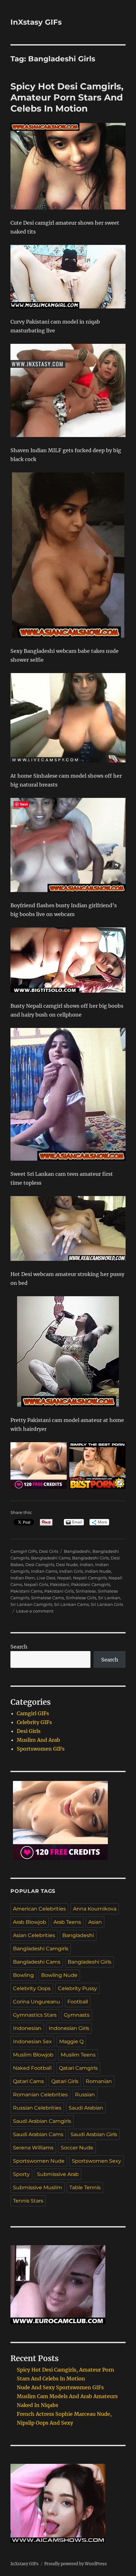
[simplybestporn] (97, 1466)
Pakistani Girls (59, 1591)
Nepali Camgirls (90, 1578)
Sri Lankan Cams (71, 1604)
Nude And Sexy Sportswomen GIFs (60, 2387)
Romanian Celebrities (40, 2095)
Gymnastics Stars (35, 2015)
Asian (95, 1922)
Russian (85, 2095)
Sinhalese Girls (81, 1598)
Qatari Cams (28, 2081)
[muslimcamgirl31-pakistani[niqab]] (68, 277)
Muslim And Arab (38, 1740)
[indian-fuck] (68, 390)
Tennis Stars (28, 2201)
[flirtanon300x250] (39, 1466)
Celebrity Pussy (77, 1988)
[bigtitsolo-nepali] (68, 960)
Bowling (23, 1975)
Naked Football (32, 2068)
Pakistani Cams (26, 1591)
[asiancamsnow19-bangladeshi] (68, 555)
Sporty (21, 2174)
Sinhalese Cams (47, 1598)
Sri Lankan (109, 1598)
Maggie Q (71, 2041)
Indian (87, 1564)
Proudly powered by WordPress (76, 2564)
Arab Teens (67, 1922)
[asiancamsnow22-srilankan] (68, 1094)
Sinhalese (86, 1591)
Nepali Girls (36, 1584)
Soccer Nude (77, 2148)
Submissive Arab (58, 2174)
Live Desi (46, 1578)
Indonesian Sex (32, 2041)
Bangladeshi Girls (90, 1558)
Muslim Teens (78, 2055)
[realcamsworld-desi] (68, 1228)
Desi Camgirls (40, 1564)
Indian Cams (44, 1571)
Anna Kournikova (95, 1909)
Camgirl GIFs (24, 1551)
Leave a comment (35, 1611)
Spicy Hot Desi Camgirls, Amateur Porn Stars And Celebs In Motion (67, 97)
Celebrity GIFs (34, 1722)
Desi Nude (67, 1564)
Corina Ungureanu (37, 2002)
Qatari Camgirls (78, 2068)
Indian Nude (98, 1571)
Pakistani (60, 1584)
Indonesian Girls (69, 2028)
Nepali (64, 1578)
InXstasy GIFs (36, 22)
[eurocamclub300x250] (68, 2285)
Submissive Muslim (37, 2187)
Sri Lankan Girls (107, 1604)
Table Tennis (85, 2187)
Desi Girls (49, 1551)
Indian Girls (71, 1571)
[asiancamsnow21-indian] (68, 166)
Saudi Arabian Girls (94, 2134)
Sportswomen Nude (39, 2161)
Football (78, 2002)
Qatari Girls (65, 2081)
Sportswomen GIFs (41, 1749)
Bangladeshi (77, 1551)
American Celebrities (39, 1909)
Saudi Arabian (86, 2108)
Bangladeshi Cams (51, 1558)
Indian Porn (23, 1578)
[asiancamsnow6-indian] (68, 845)
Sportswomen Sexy (96, 2161)
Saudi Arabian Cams (38, 2134)
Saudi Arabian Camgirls (42, 2121)
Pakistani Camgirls (91, 1584)
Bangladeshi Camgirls (41, 1949)
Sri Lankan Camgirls (31, 1604)
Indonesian (27, 2028)
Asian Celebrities (34, 1935)
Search (19, 1647)
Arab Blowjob (30, 1922)
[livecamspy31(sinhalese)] (68, 718)
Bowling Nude (59, 1975)
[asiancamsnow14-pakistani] (68, 1352)
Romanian (99, 2081)
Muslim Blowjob (33, 2055)
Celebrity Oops (32, 1988)
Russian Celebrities (37, 2108)
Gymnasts (77, 2015)
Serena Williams (33, 2148)
